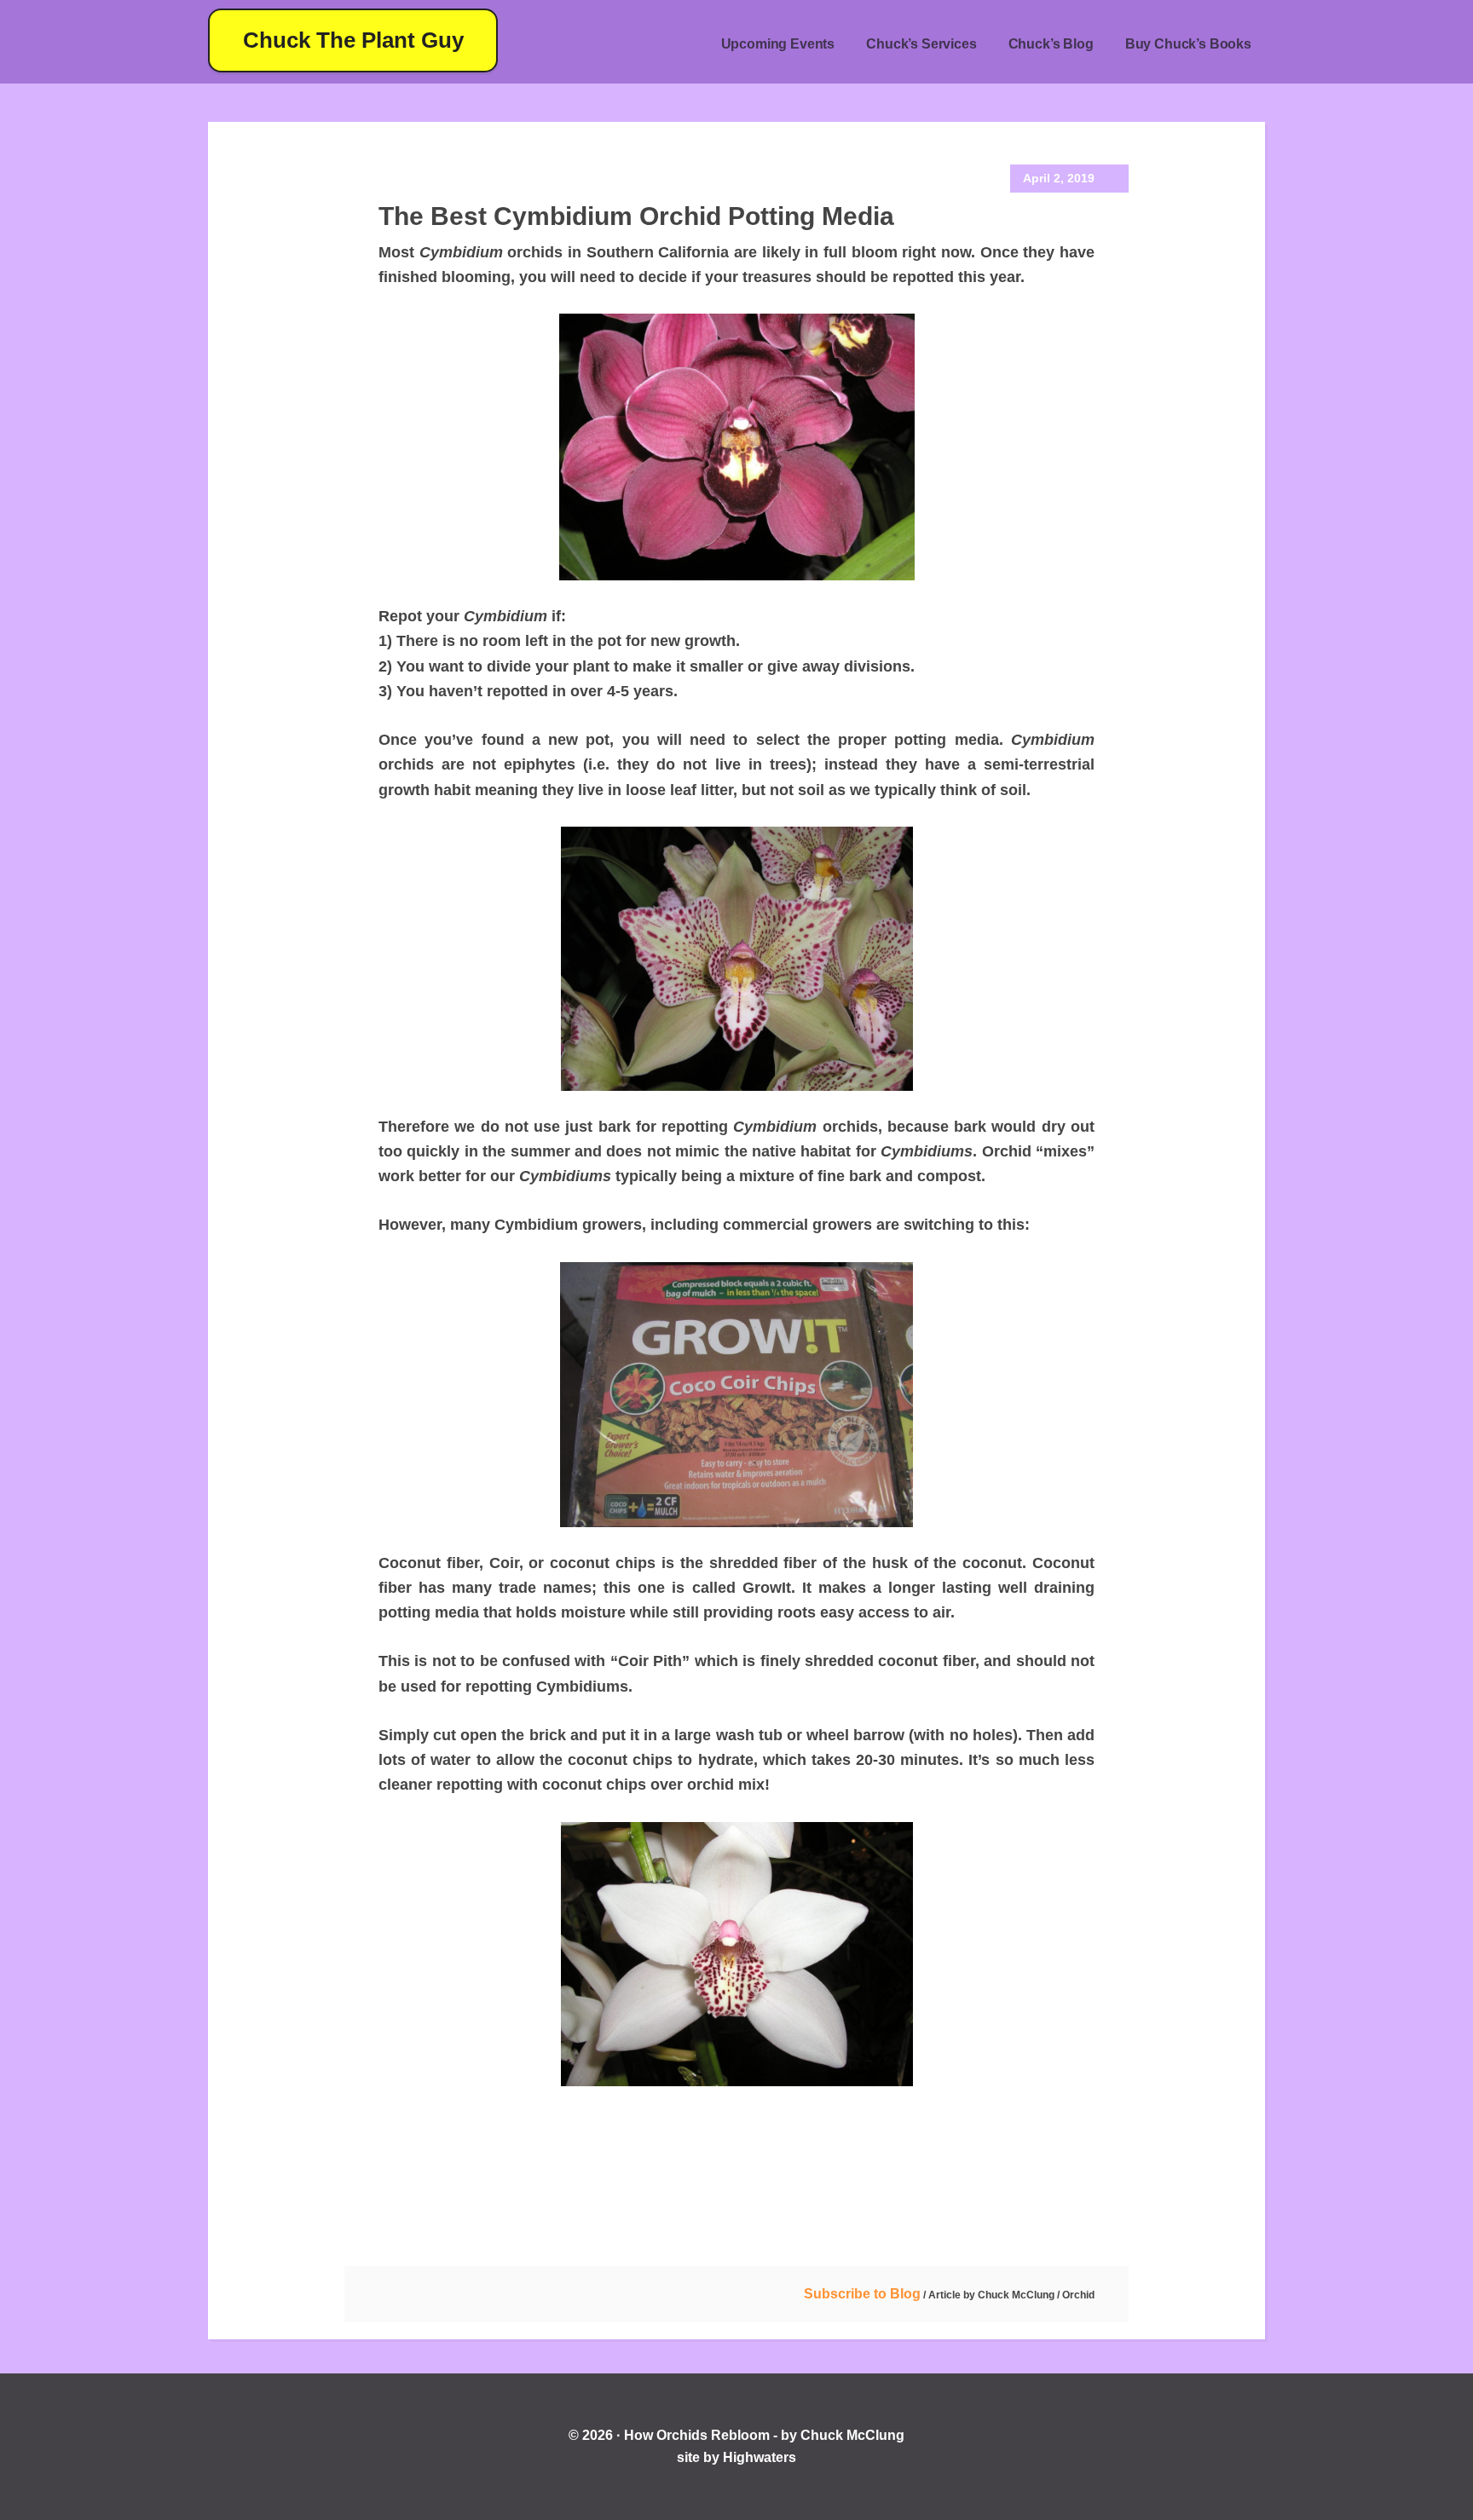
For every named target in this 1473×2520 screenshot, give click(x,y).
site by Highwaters (736, 2457)
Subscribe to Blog (862, 2294)
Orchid (1078, 2295)
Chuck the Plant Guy (353, 40)
